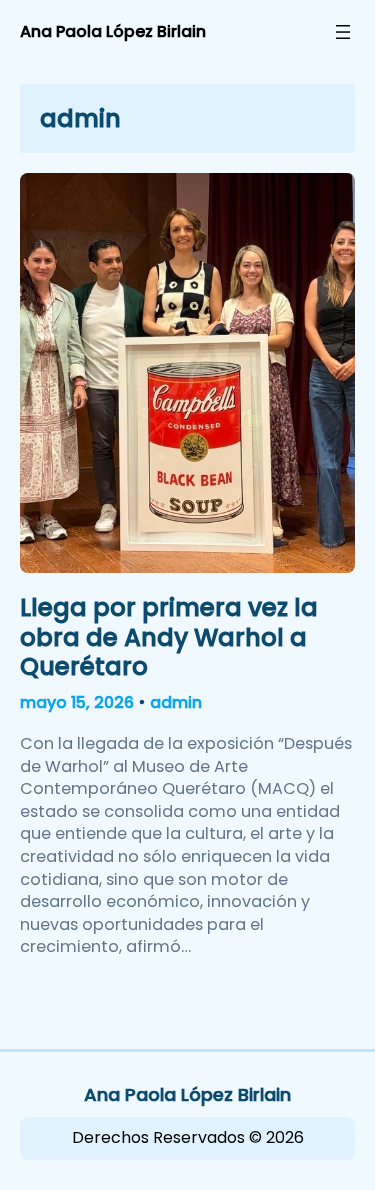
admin (176, 702)
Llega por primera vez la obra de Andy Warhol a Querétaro (169, 637)
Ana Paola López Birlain (113, 31)
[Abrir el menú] (343, 32)
